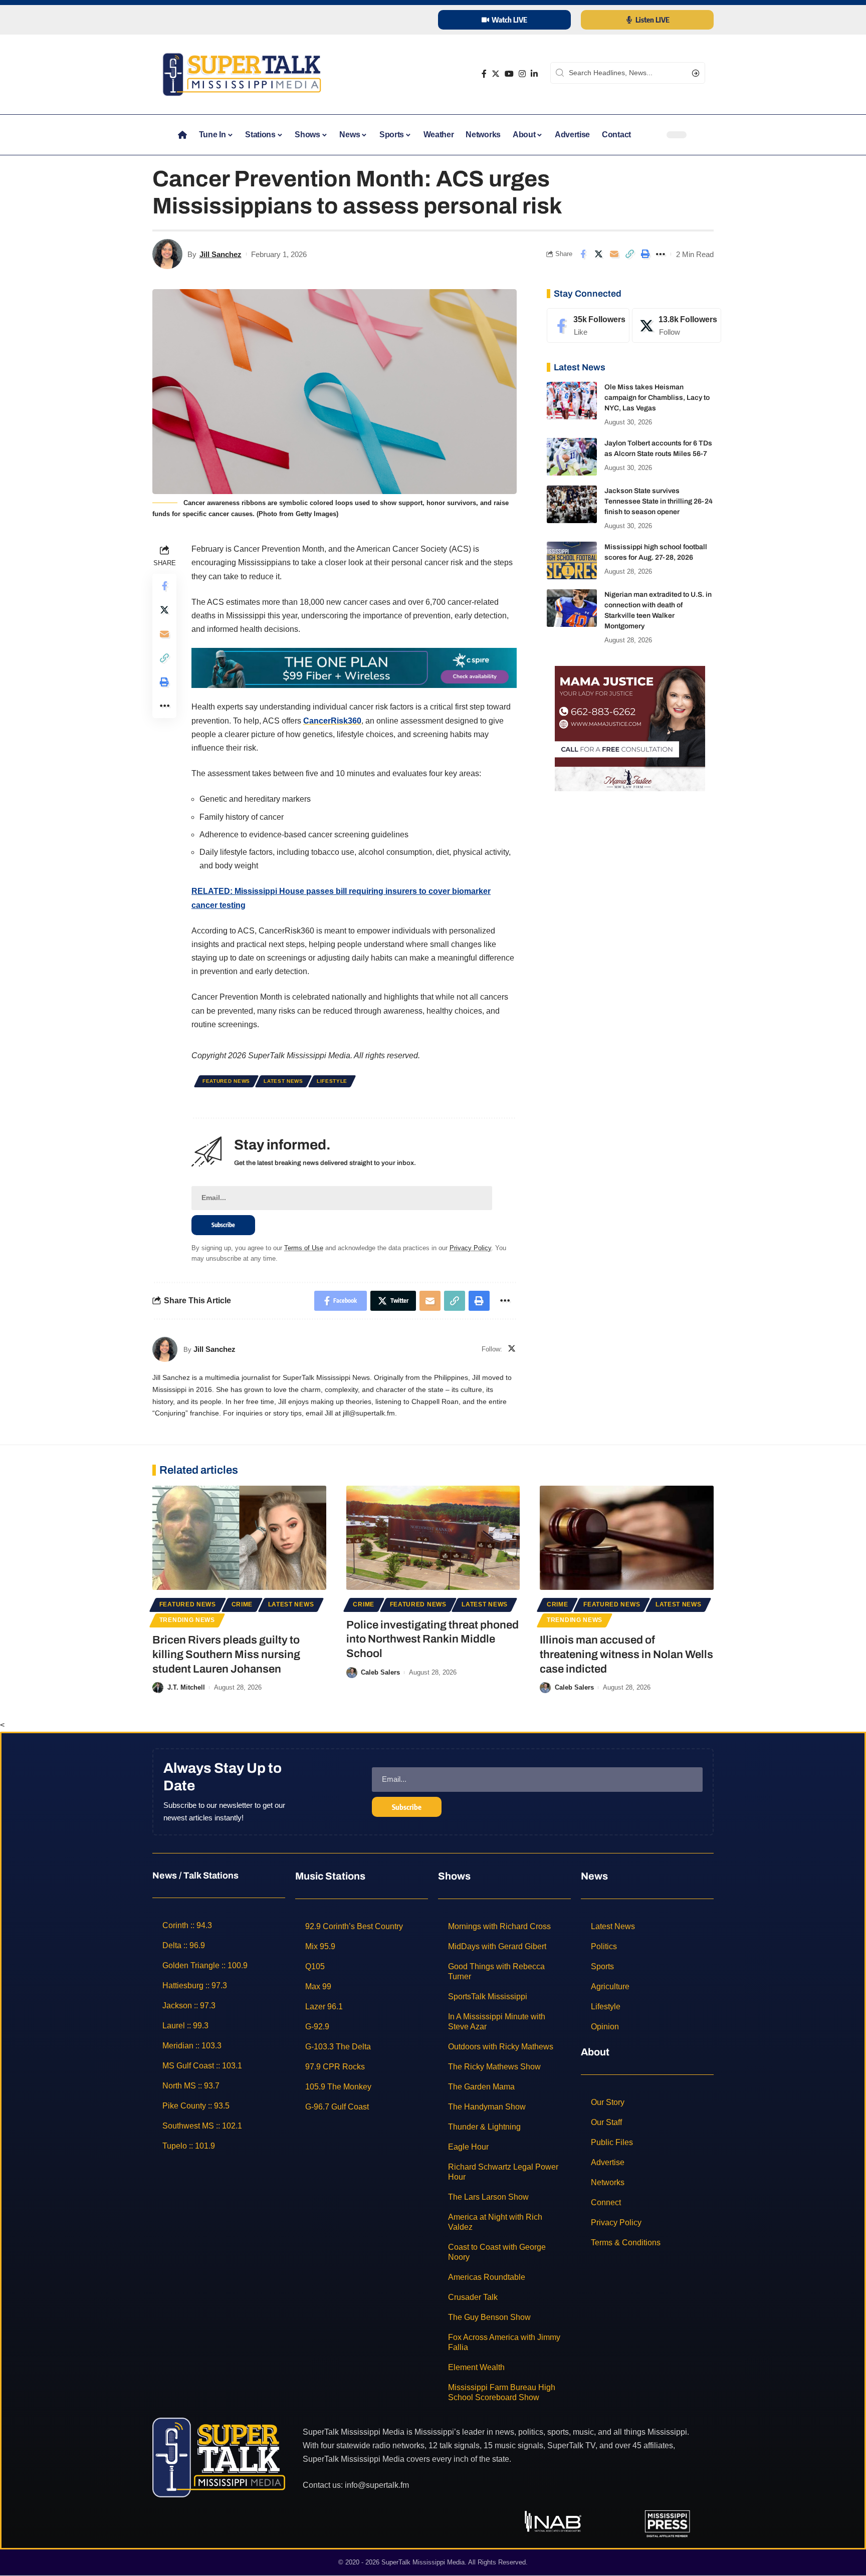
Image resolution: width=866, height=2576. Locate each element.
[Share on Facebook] (583, 254)
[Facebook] (484, 74)
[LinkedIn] (534, 74)
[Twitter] (496, 74)
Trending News (187, 1620)
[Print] (645, 254)
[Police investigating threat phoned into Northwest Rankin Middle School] (433, 1538)
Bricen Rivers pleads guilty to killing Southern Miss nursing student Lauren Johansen (226, 1654)
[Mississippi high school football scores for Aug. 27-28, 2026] (572, 560)
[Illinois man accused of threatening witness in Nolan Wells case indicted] (627, 1538)
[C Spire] (354, 668)
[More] (661, 254)
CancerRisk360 (332, 721)
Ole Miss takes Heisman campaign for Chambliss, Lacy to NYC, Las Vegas (657, 398)
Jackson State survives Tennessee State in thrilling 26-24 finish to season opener (659, 501)
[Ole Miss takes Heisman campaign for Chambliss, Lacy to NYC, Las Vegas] (572, 401)
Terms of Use (304, 1248)
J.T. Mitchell (186, 1687)
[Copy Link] (629, 254)
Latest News (283, 1081)
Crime (242, 1604)
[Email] (614, 254)
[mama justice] (630, 728)
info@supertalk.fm (377, 2485)
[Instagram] (522, 74)
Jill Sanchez (221, 254)
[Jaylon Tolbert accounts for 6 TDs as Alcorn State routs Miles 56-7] (572, 457)
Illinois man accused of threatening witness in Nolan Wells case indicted (626, 1654)
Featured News (226, 1081)
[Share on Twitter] (598, 254)
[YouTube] (509, 74)
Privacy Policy (470, 1248)
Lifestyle (332, 1081)
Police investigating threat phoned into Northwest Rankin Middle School (432, 1639)
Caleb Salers (380, 1672)
